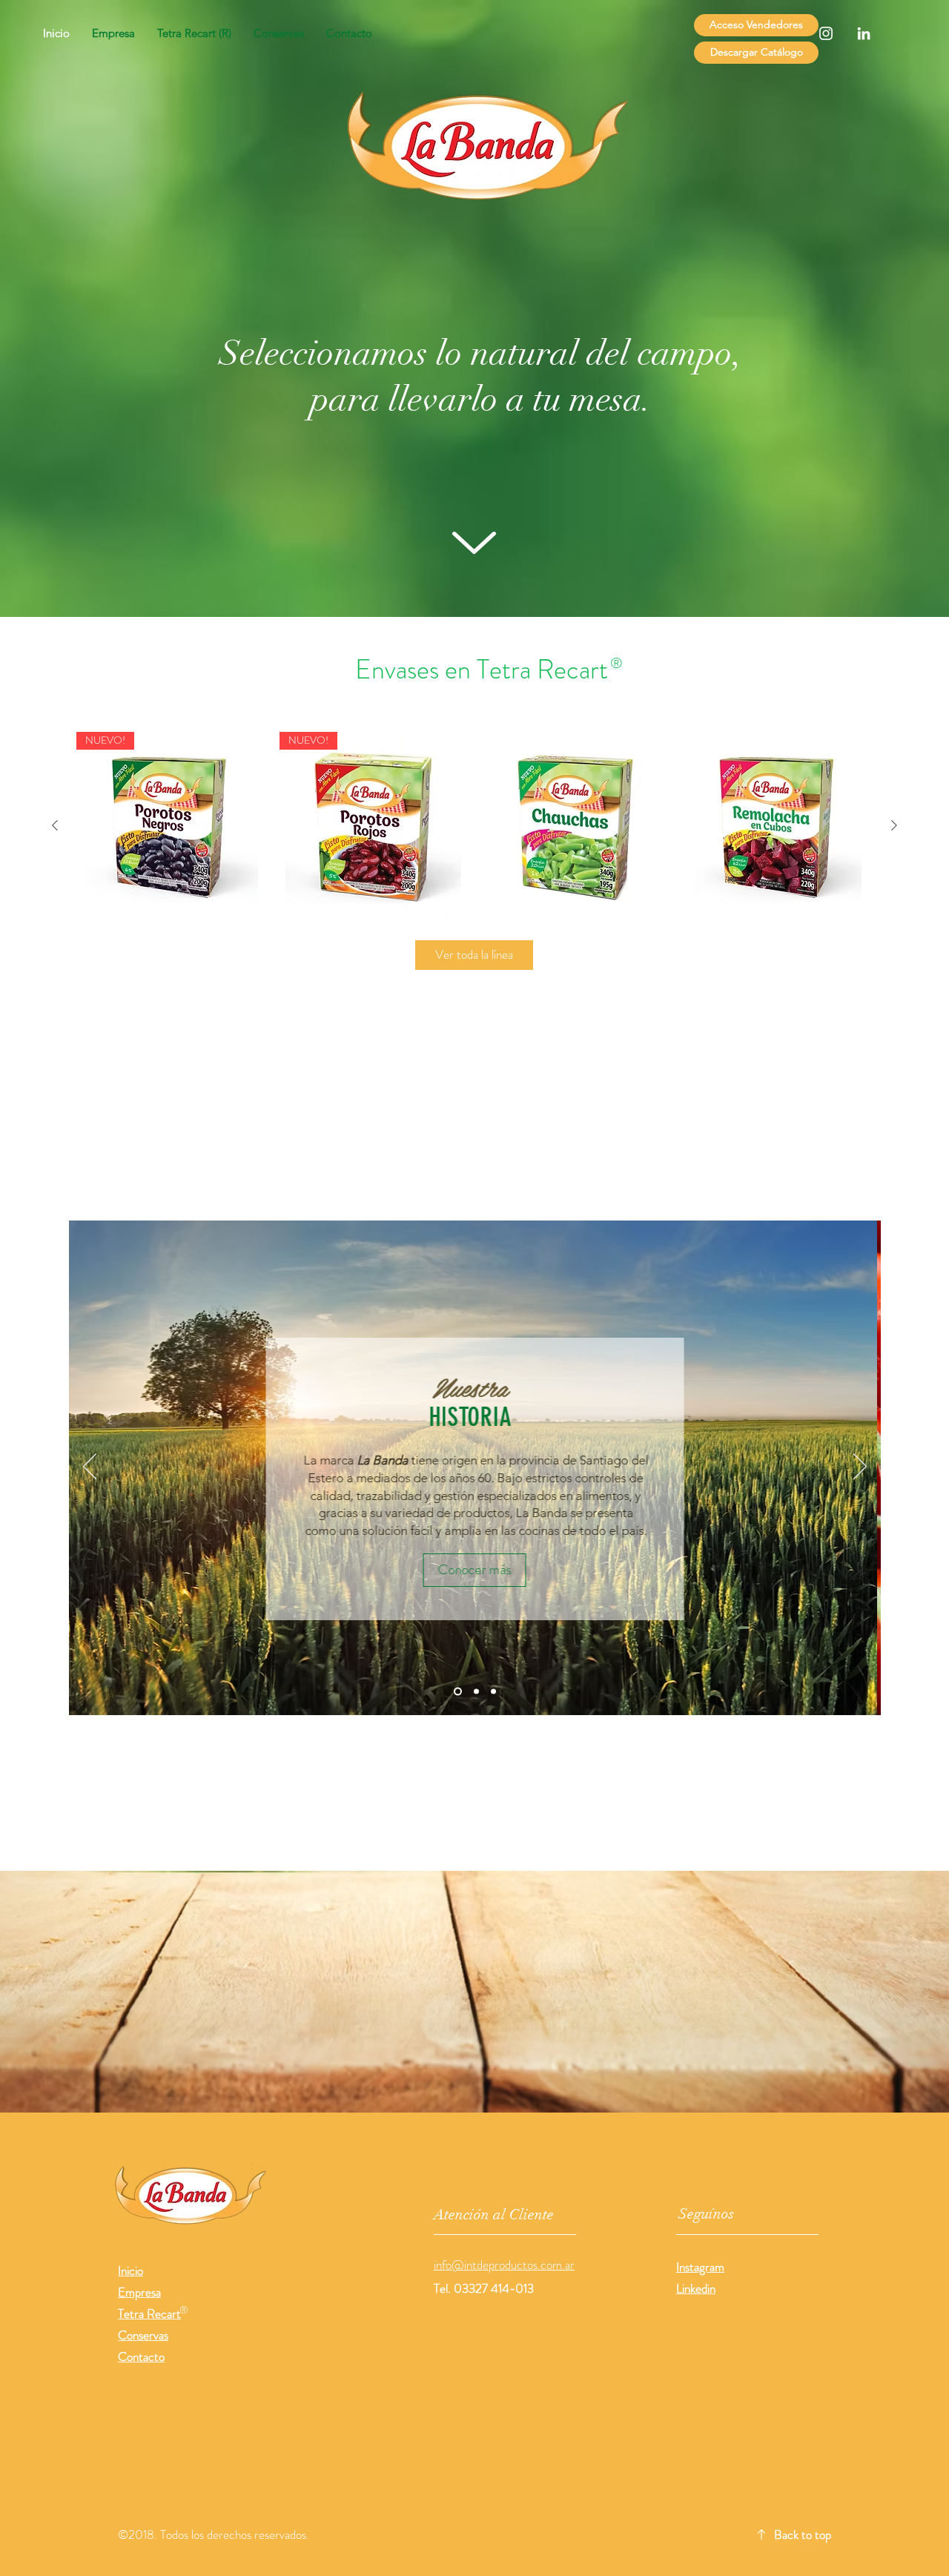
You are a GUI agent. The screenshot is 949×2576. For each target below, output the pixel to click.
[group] (474, 826)
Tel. (444, 2288)
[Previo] (90, 1467)
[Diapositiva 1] (458, 1692)
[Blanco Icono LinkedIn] (864, 33)
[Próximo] (860, 1467)
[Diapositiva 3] (493, 1692)
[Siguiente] (894, 825)
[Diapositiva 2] (476, 1692)
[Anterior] (55, 825)
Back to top (803, 2534)
